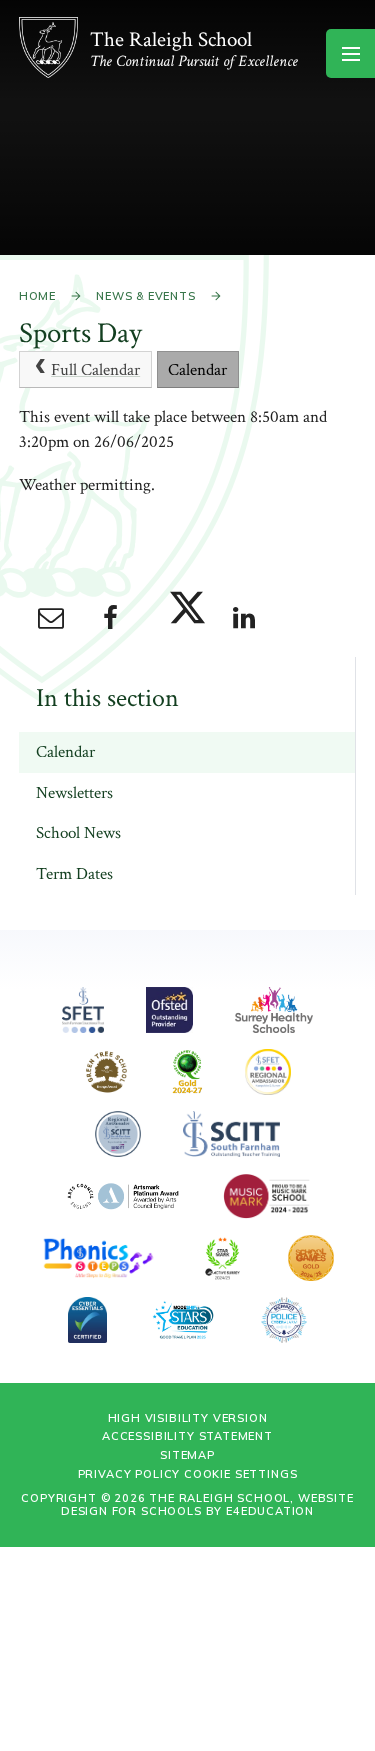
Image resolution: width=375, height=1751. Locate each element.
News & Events (146, 296)
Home (37, 296)
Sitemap (187, 1455)
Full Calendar (95, 370)
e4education (270, 1511)
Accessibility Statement (187, 1436)
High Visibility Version (188, 1418)
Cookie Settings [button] (240, 1474)
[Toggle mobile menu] (350, 53)
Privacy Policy (129, 1474)
